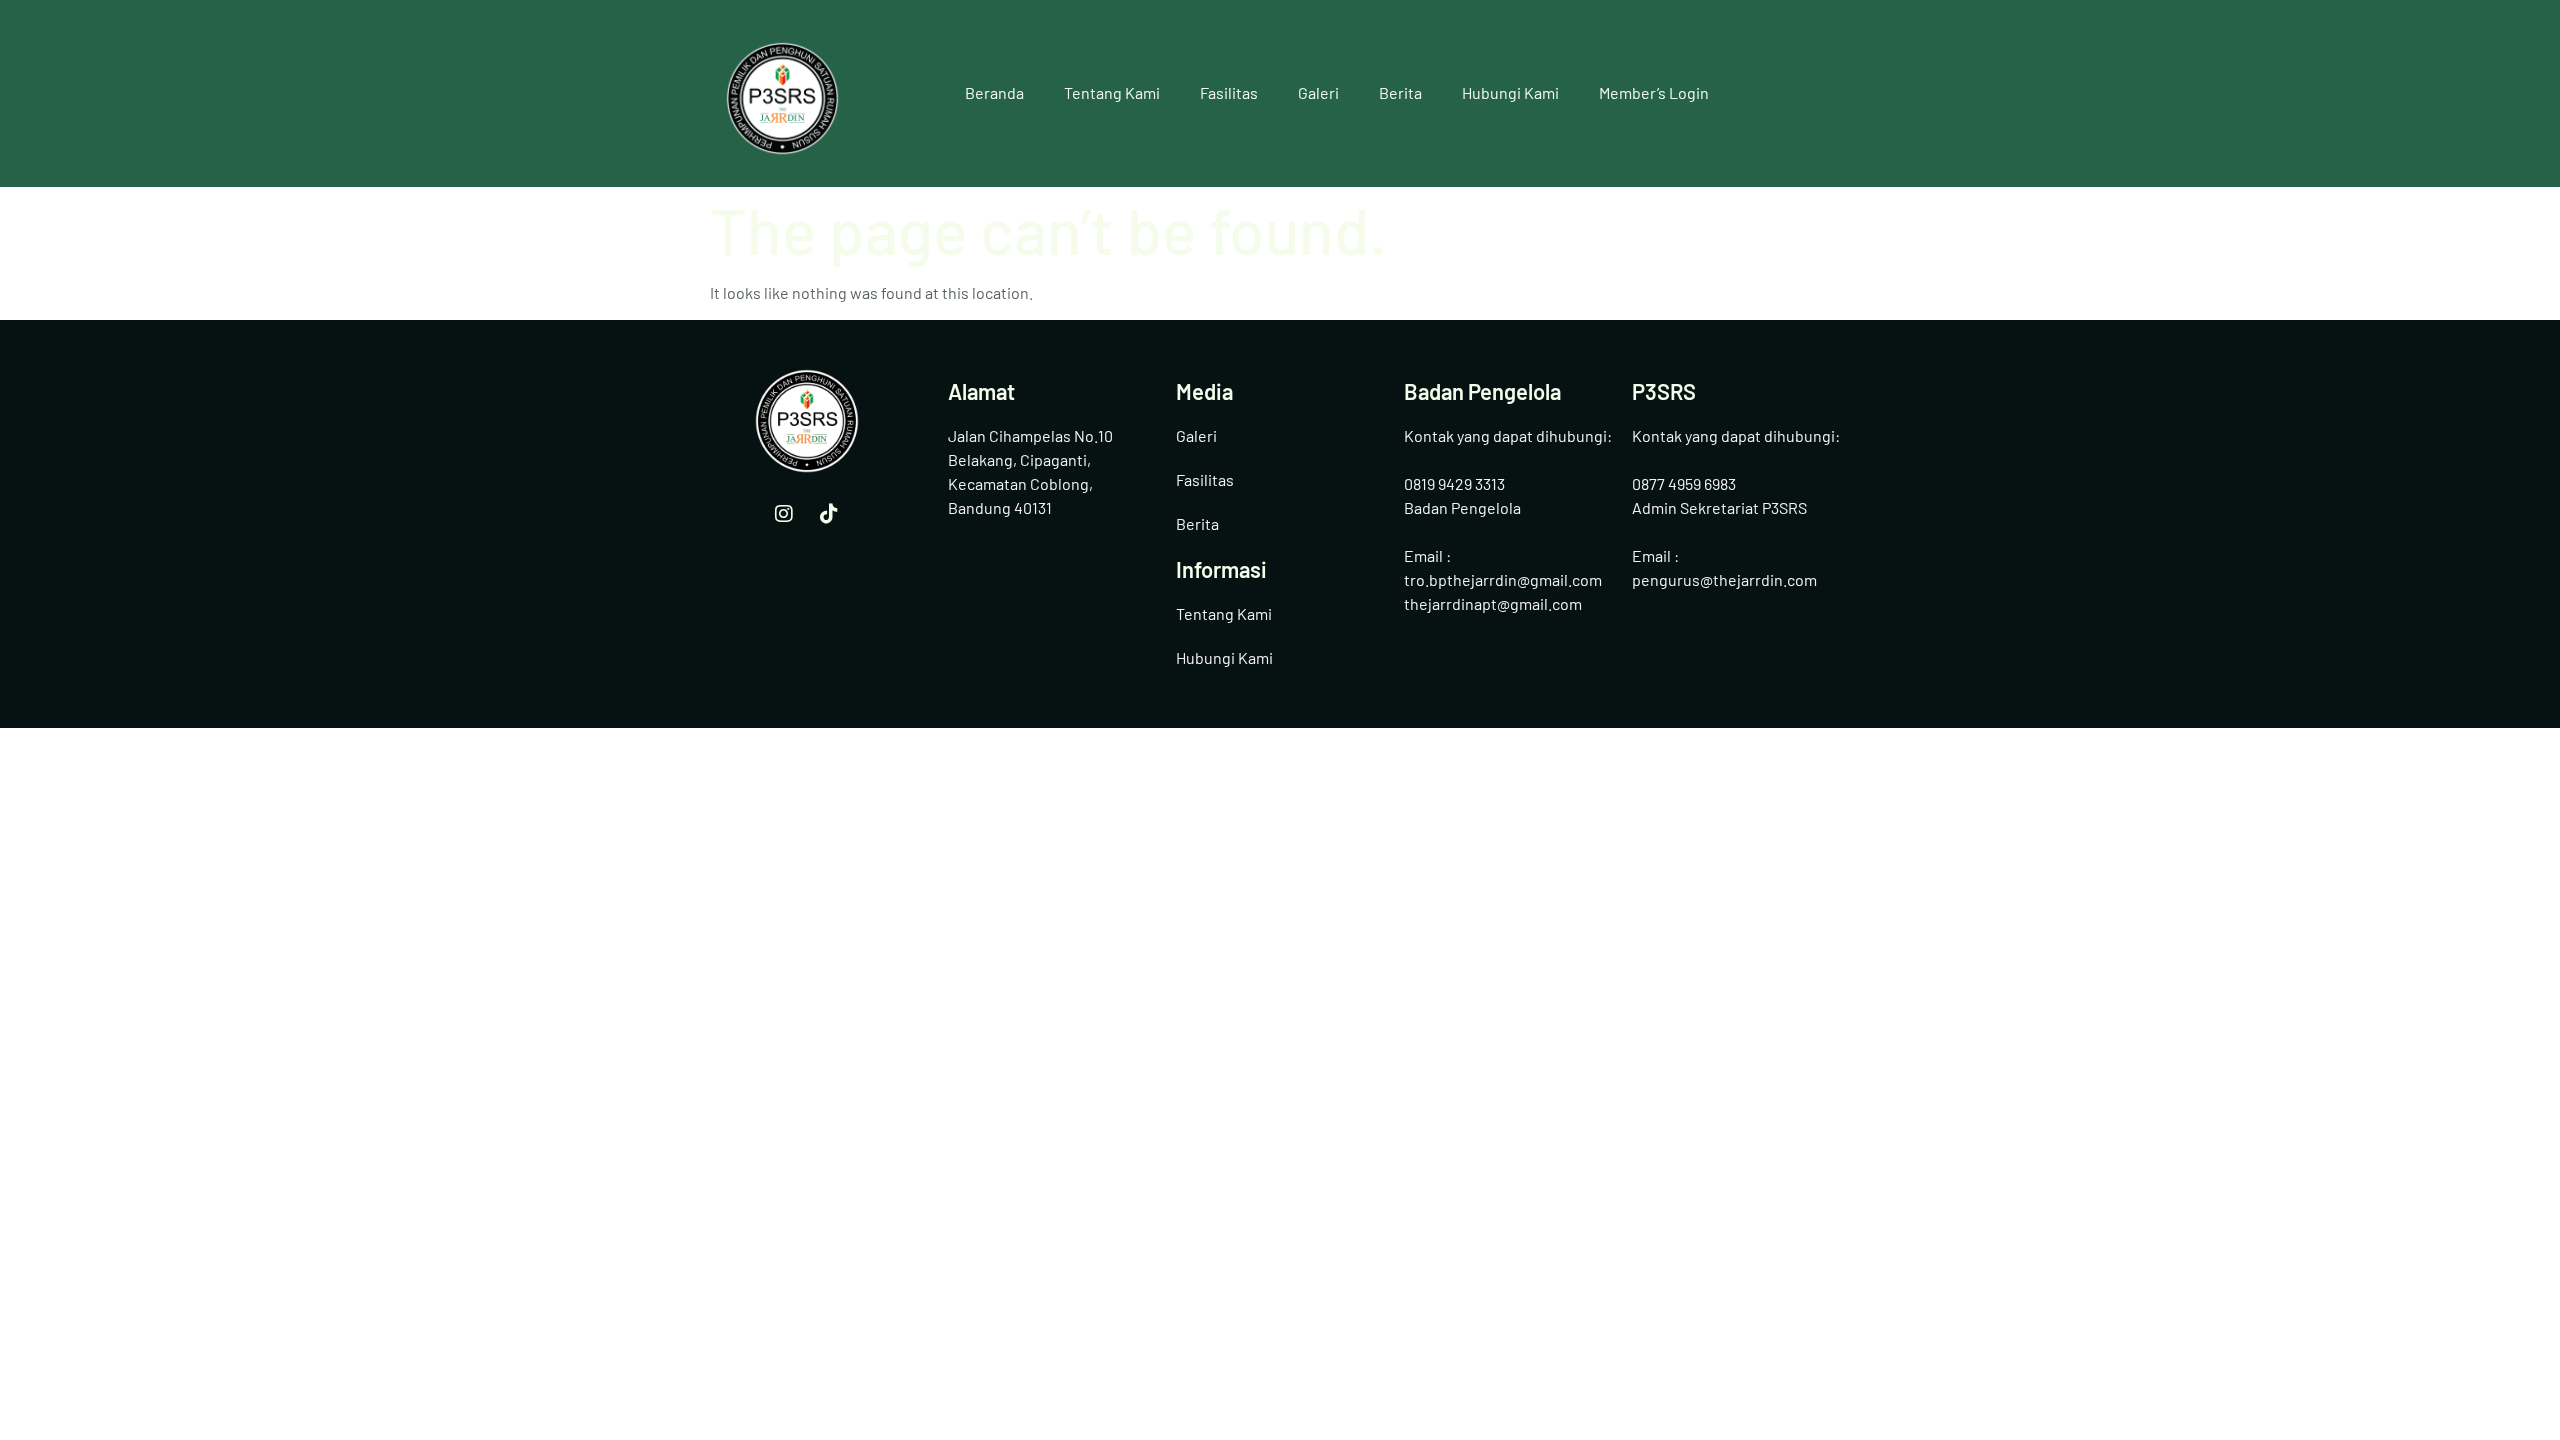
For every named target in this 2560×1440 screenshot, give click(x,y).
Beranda (994, 92)
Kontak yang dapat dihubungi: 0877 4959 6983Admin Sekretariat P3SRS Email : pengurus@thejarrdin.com (1736, 507)
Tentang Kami (1112, 92)
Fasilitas (1229, 92)
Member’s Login (1654, 92)
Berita (1400, 92)
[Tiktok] (829, 514)
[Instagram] (784, 514)
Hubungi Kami (1510, 92)
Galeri (1318, 92)
